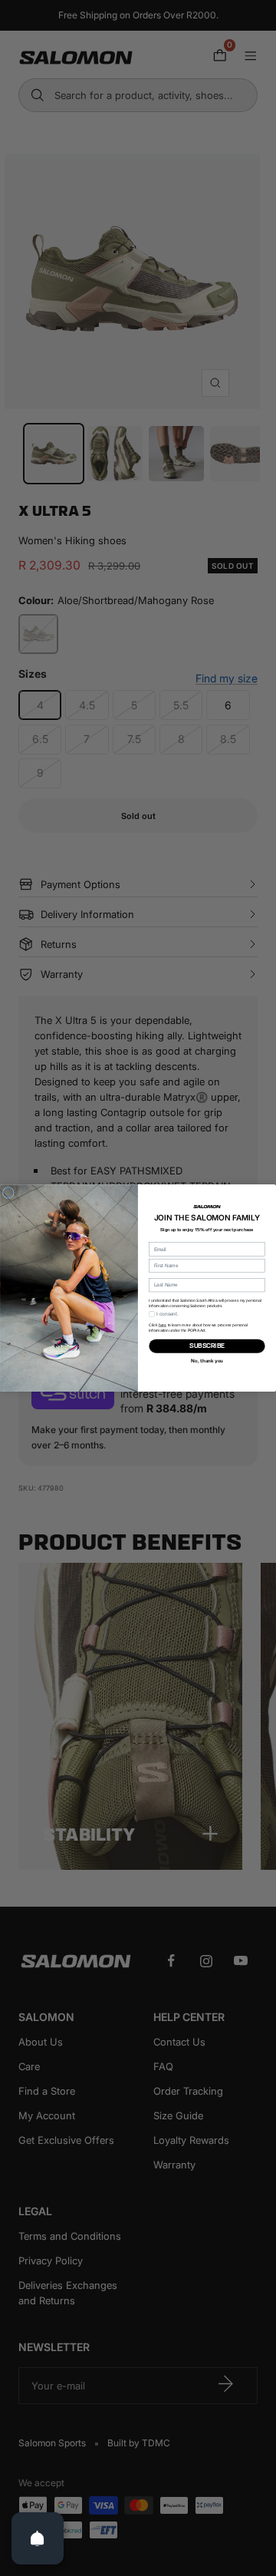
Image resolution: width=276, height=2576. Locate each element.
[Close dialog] (8, 1192)
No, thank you (207, 1361)
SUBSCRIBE (207, 1346)
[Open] (38, 2538)
